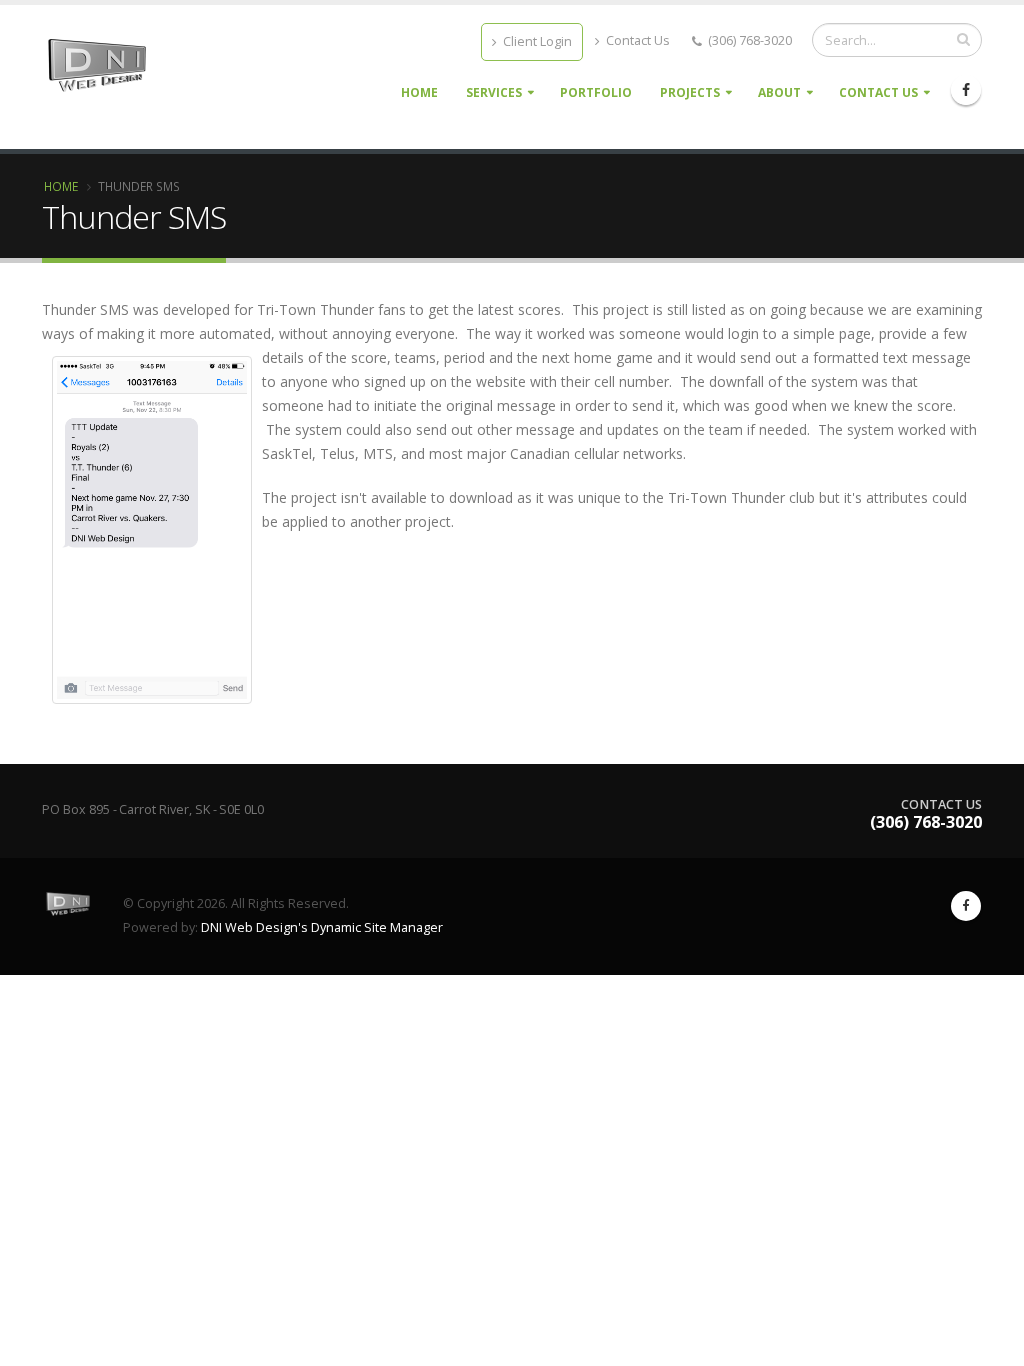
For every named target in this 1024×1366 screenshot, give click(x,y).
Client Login (536, 41)
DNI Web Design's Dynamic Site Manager (322, 927)
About (779, 92)
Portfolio (596, 92)
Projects (690, 92)
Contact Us (636, 40)
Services (494, 92)
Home (419, 92)
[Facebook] (966, 90)
